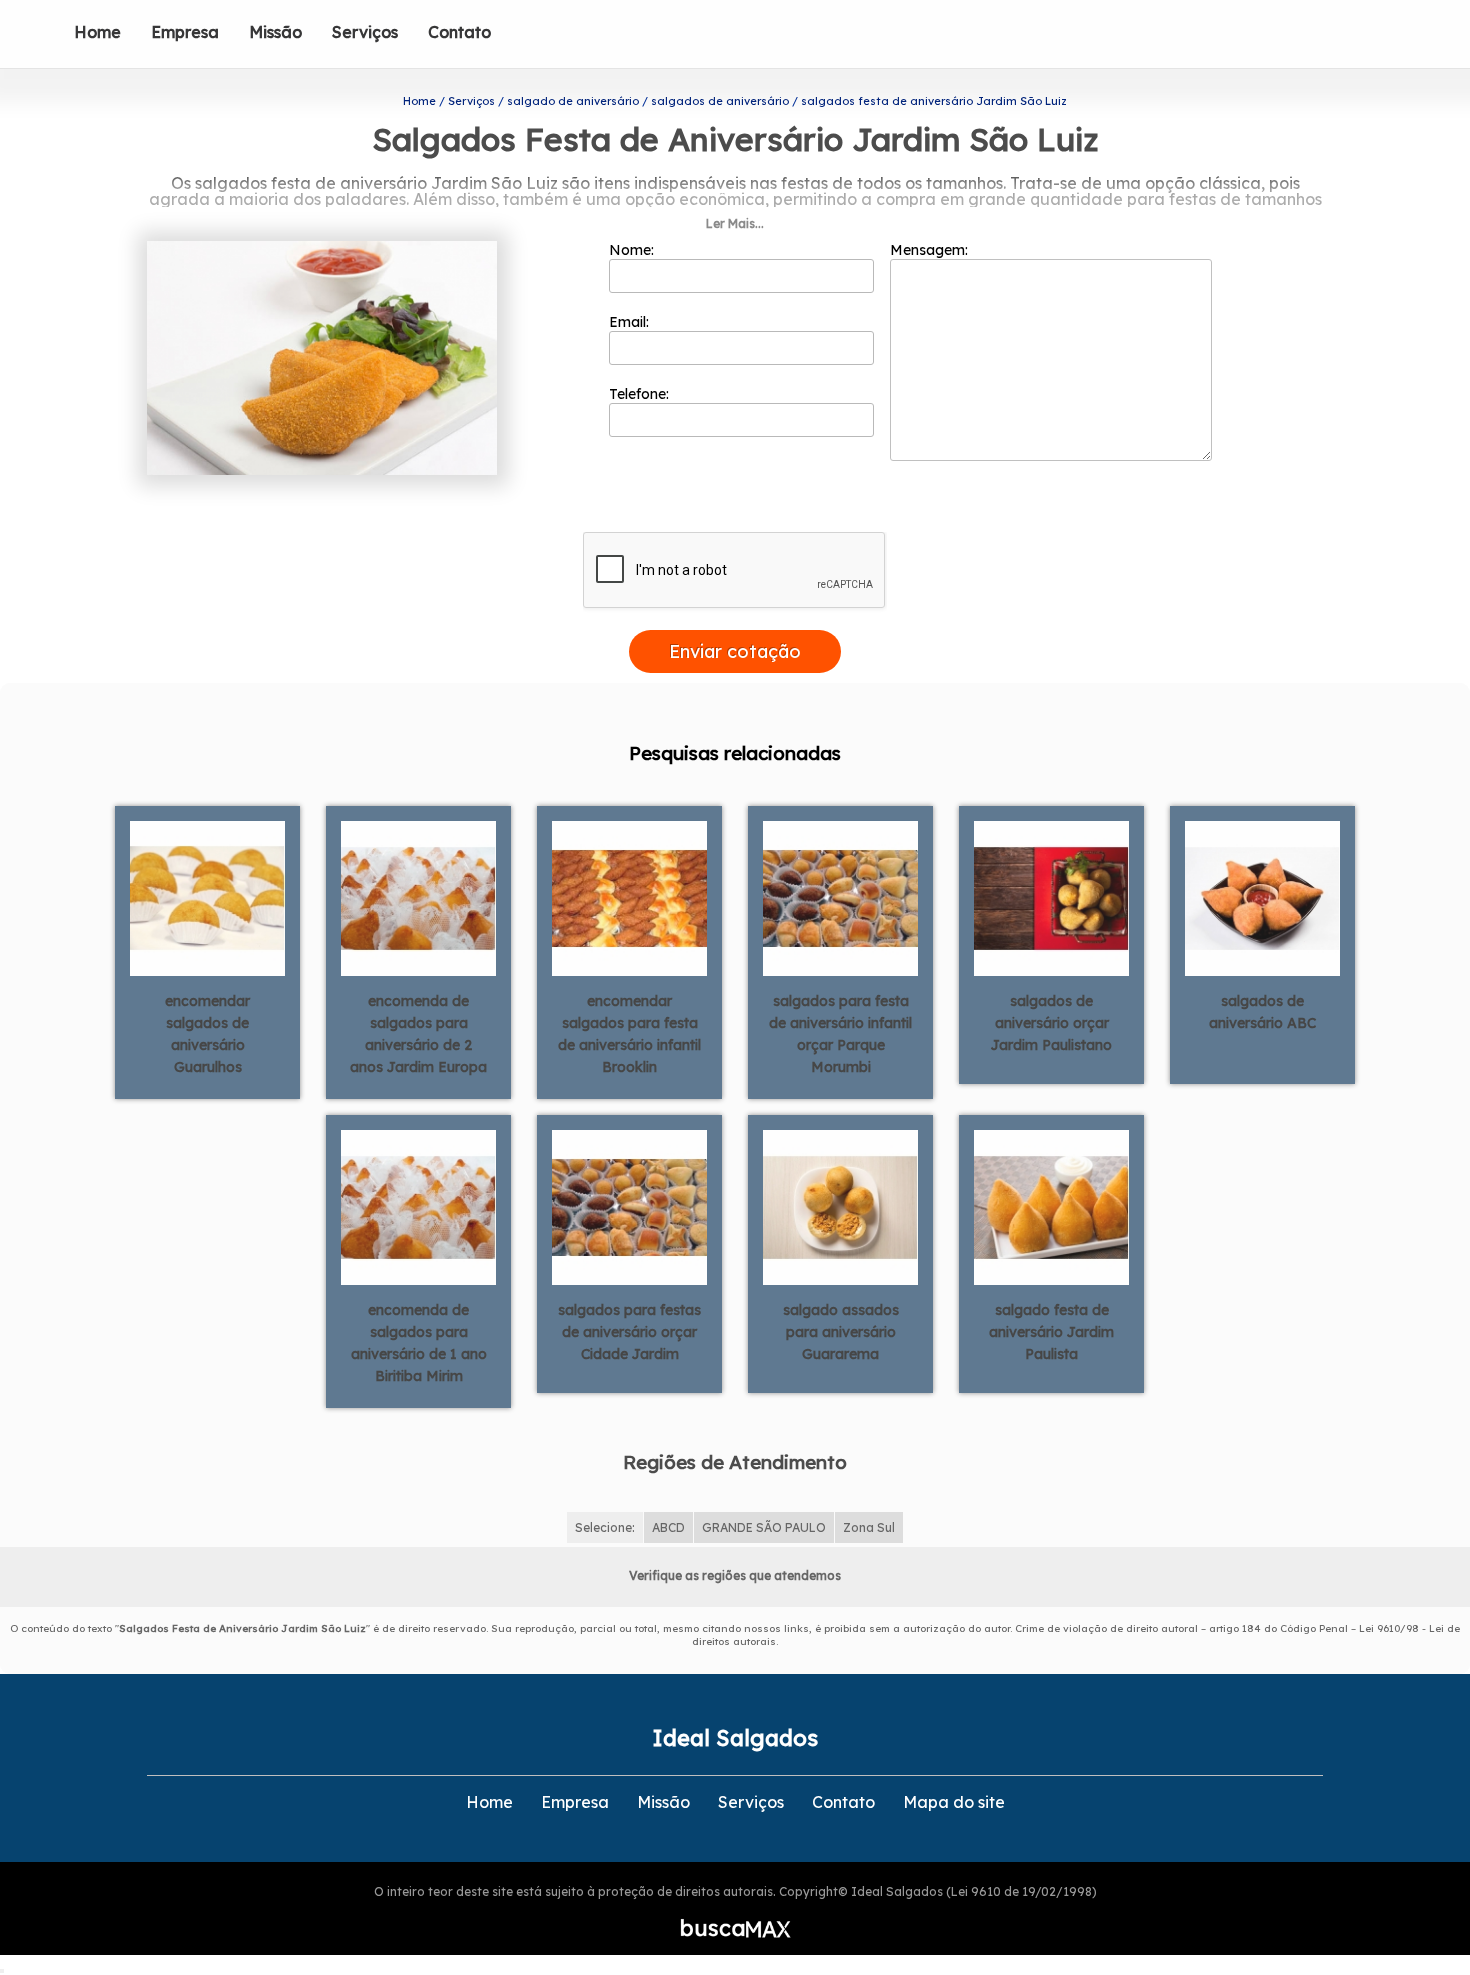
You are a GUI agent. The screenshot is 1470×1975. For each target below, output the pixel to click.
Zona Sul (869, 1527)
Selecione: (605, 1527)
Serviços (365, 32)
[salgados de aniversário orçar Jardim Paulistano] (1051, 897)
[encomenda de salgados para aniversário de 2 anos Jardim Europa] (418, 897)
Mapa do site (954, 1802)
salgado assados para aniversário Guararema (841, 1332)
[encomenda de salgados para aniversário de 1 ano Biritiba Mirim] (418, 1206)
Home (97, 32)
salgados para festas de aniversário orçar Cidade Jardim (629, 1332)
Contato (459, 32)
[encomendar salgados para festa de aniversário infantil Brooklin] (629, 897)
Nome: (633, 250)
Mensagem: (931, 250)
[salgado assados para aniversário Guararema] (840, 1206)
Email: (631, 322)
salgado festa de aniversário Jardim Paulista (1051, 1332)
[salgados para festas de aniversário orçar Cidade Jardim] (629, 1206)
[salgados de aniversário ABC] (1262, 897)
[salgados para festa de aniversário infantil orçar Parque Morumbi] (840, 897)
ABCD (668, 1527)
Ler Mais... (735, 223)
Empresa (185, 32)
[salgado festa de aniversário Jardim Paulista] (1051, 1206)
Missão (275, 32)
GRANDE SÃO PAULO (764, 1527)
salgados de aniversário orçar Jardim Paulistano (1051, 1023)
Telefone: (641, 394)
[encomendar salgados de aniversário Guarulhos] (207, 897)
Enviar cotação (735, 651)
